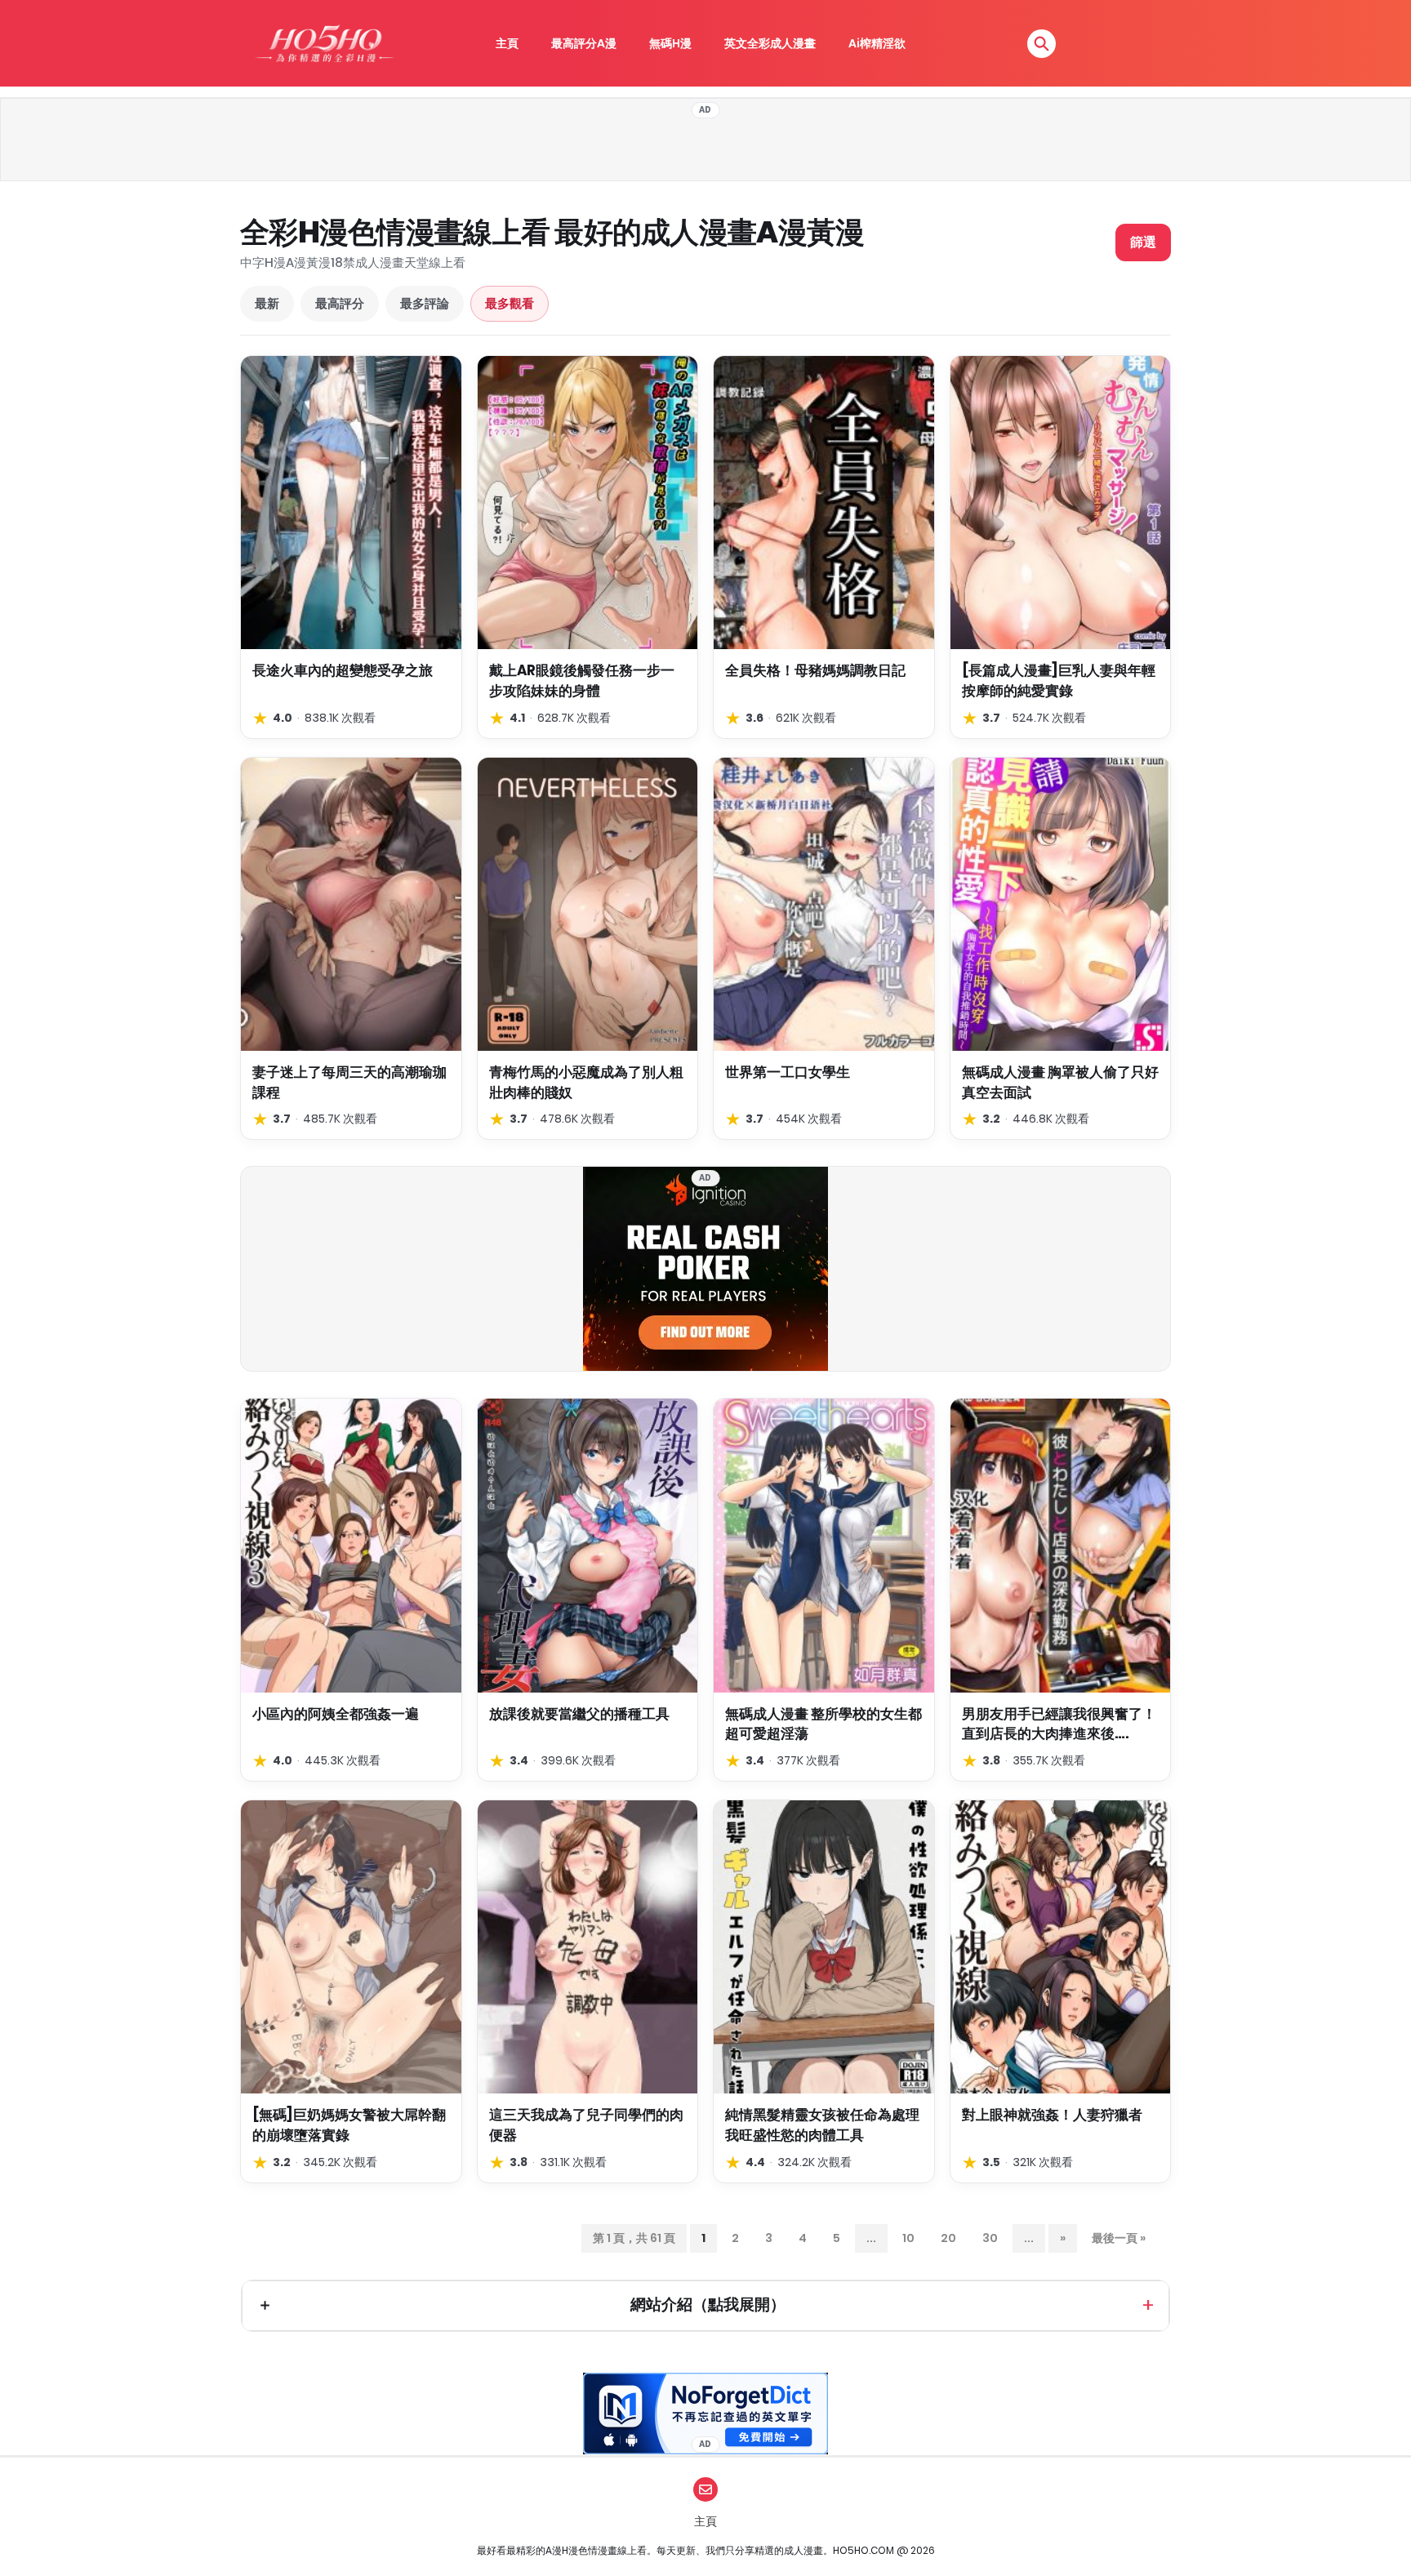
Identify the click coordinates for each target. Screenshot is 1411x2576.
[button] (1042, 44)
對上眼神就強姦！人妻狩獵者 (1052, 2115)
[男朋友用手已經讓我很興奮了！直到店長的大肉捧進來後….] (1061, 1545)
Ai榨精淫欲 (877, 43)
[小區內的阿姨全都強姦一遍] (351, 1545)
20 (948, 2238)
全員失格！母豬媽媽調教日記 (815, 670)
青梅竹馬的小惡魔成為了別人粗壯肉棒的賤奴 (586, 1082)
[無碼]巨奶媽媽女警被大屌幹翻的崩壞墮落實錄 (349, 2125)
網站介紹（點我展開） (708, 2305)
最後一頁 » (1119, 2238)
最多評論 (425, 303)
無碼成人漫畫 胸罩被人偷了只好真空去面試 (1060, 1082)
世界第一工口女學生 (788, 1072)
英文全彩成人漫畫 (770, 43)
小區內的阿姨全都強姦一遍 (336, 1714)
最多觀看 (510, 303)
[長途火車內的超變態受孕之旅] (351, 503)
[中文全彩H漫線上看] (324, 43)
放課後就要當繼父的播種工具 (579, 1714)
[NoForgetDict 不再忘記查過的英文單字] (705, 2414)
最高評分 (340, 303)
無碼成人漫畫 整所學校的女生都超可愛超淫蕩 (823, 1724)
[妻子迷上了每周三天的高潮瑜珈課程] (351, 904)
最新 (267, 303)
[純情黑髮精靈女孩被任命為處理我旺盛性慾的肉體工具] (824, 1947)
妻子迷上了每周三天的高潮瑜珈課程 (349, 1082)
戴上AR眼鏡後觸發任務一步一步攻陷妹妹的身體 (582, 681)
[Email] (705, 2489)
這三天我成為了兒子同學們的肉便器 (586, 2125)
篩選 (1143, 242)
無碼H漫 (670, 43)
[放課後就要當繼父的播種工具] (588, 1545)
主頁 (507, 43)
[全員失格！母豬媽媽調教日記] (824, 503)
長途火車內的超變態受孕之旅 (343, 670)
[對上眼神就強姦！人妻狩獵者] (1061, 1947)
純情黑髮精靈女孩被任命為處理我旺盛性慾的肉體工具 (822, 2125)
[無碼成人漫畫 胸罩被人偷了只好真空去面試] (1061, 904)
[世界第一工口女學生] (824, 904)
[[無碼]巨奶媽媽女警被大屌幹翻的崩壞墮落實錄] (351, 1947)
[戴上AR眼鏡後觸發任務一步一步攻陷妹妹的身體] (588, 503)
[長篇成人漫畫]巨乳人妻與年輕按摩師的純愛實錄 (1059, 681)
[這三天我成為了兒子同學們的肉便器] (588, 1947)
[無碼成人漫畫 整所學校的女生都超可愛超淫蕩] (824, 1545)
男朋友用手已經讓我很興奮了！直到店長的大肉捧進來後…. (1059, 1724)
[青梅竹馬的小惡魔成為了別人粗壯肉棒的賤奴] (588, 904)
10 (908, 2238)
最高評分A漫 (584, 43)
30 (990, 2238)
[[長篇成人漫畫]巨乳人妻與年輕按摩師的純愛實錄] (1061, 503)
